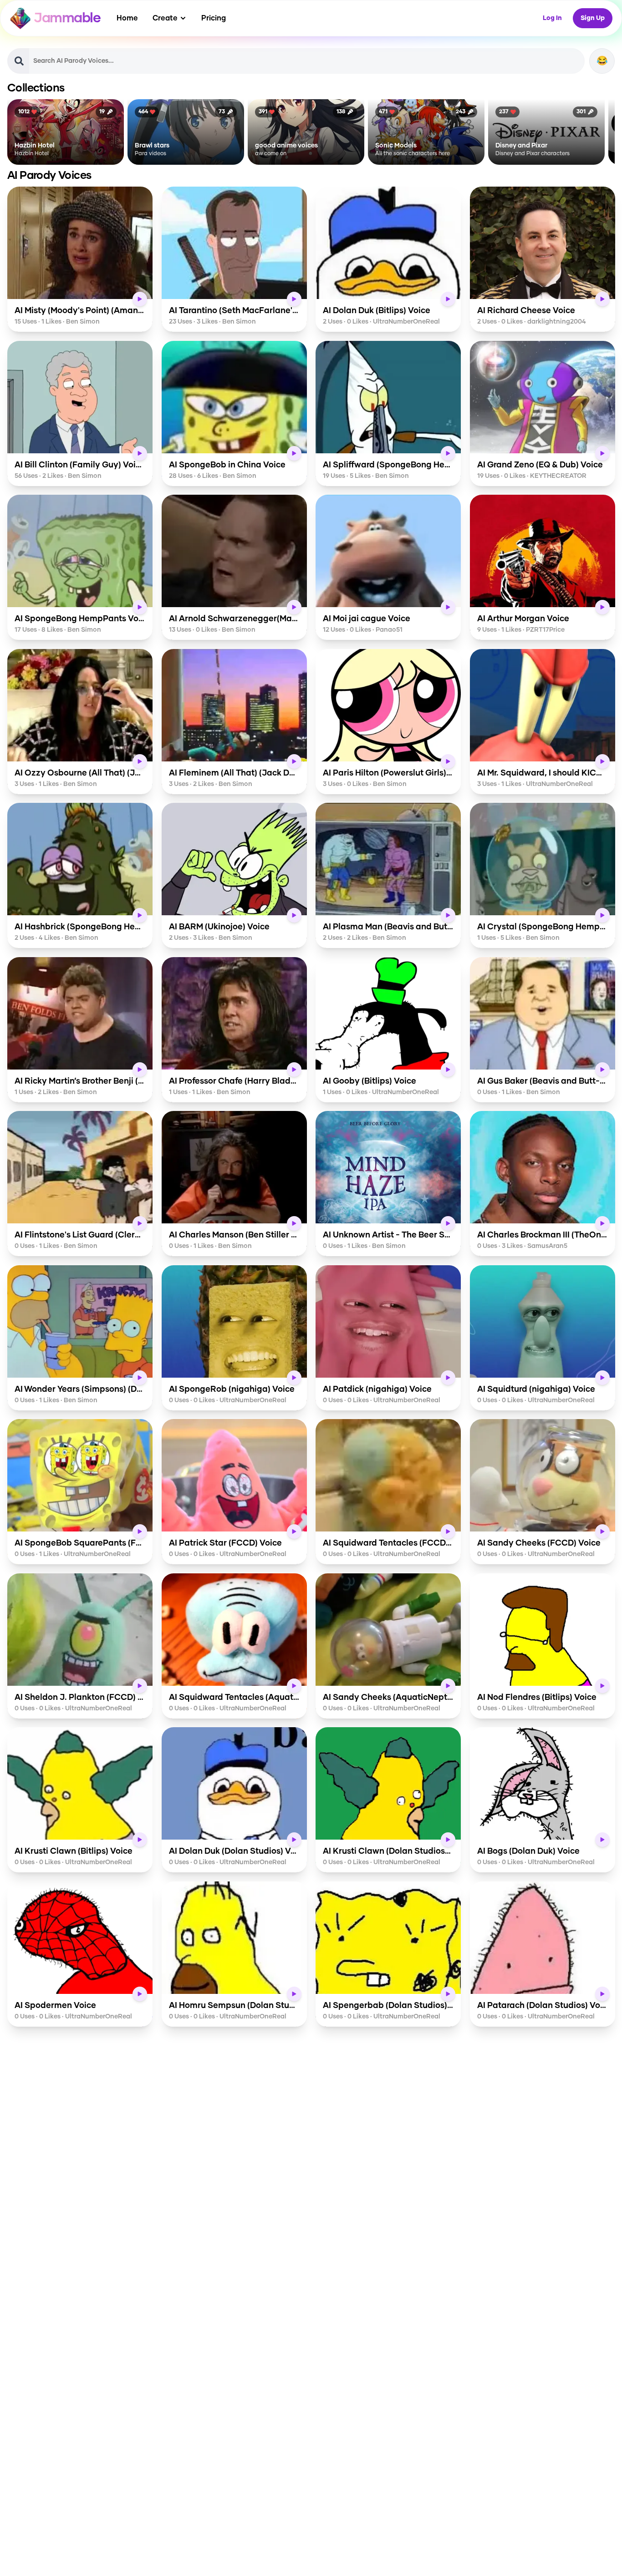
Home (127, 18)
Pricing (214, 18)
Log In (552, 18)
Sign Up (593, 18)
